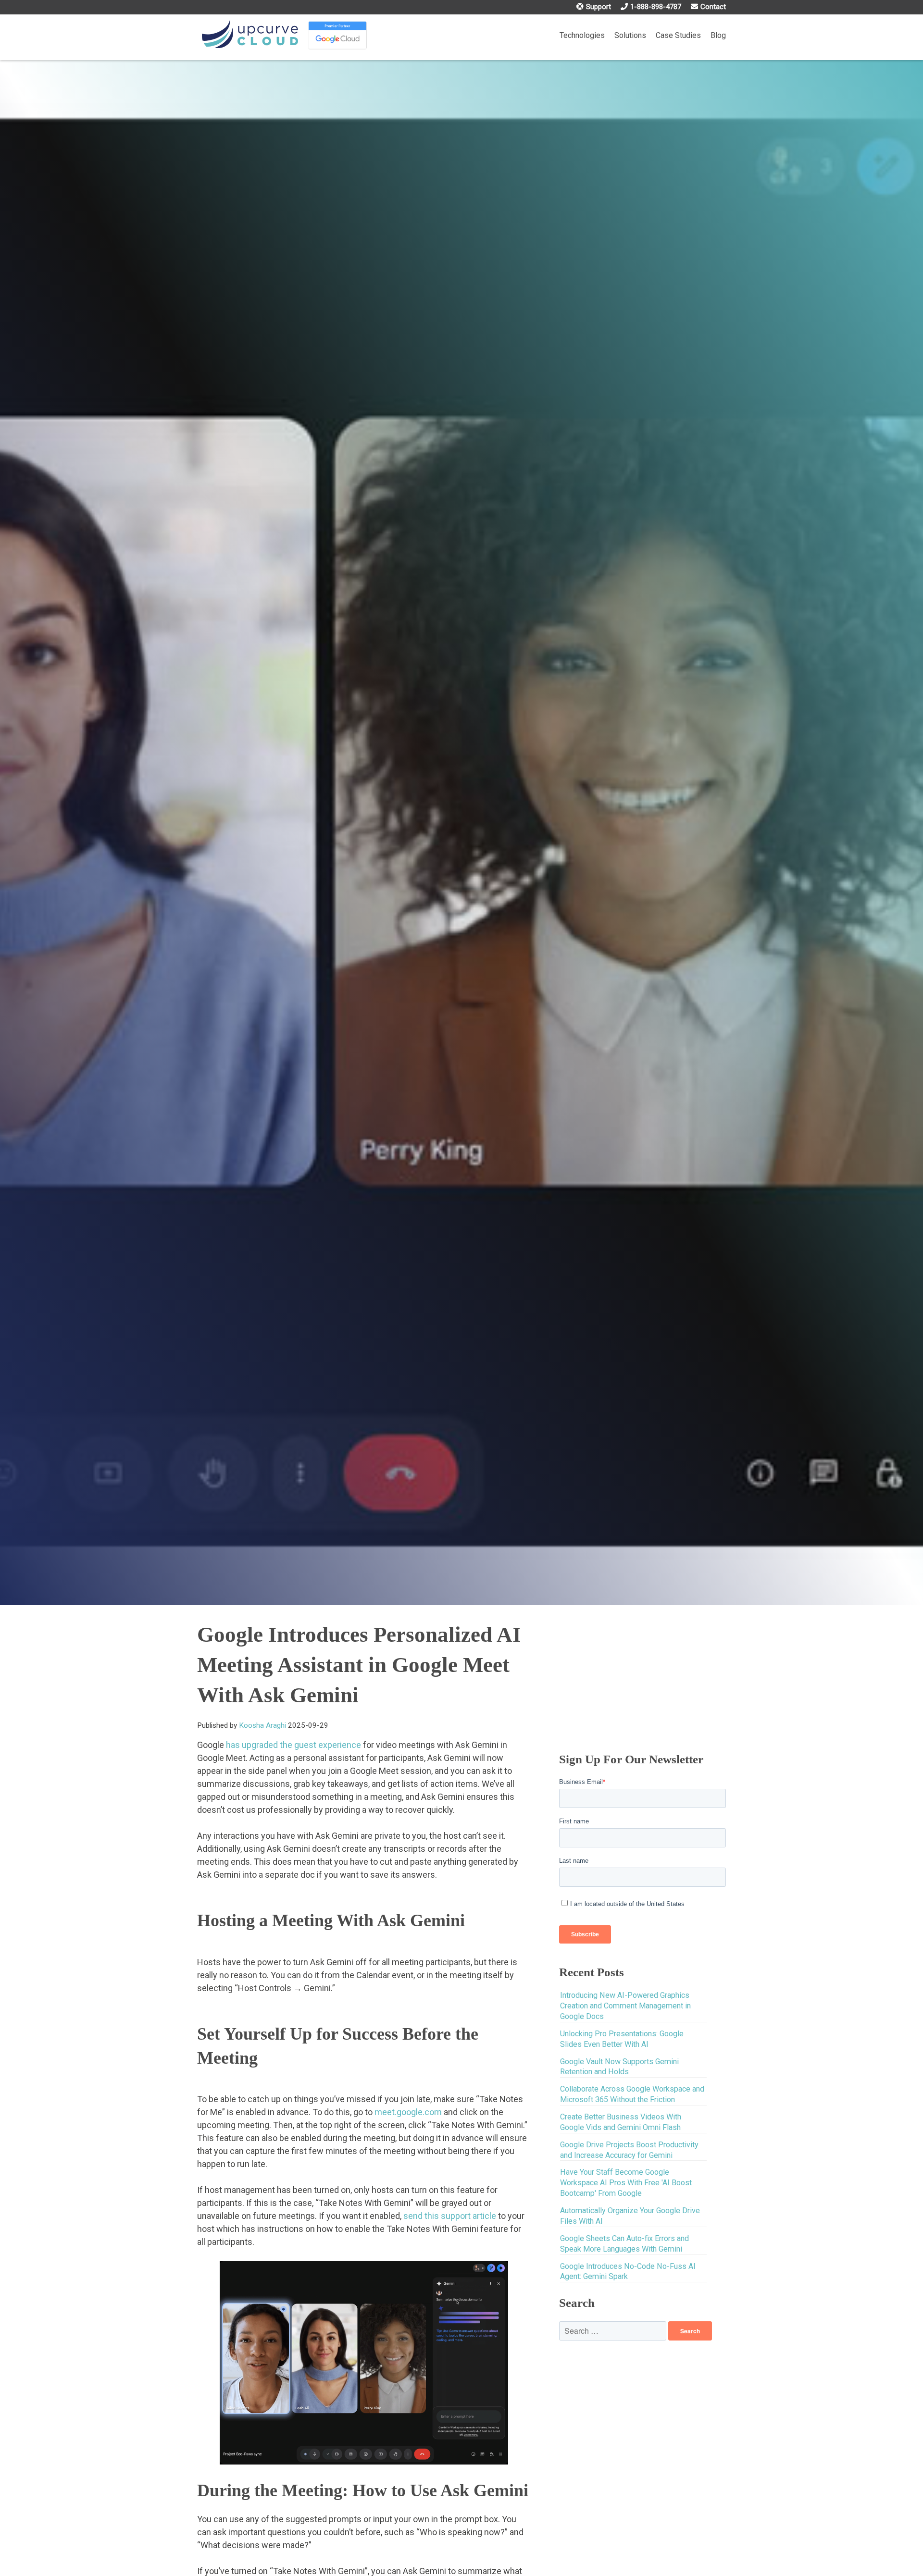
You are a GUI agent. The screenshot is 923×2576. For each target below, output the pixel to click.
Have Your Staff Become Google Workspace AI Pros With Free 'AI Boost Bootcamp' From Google (626, 2183)
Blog (718, 35)
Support (599, 7)
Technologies (582, 35)
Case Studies (678, 35)
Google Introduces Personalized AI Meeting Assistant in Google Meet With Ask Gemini (359, 1665)
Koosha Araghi (262, 1725)
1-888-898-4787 (656, 7)
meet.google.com (408, 2112)
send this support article (450, 2216)
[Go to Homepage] (250, 35)
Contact (713, 7)
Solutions (630, 35)
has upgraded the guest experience (293, 1745)
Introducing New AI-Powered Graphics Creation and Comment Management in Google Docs (625, 2006)
